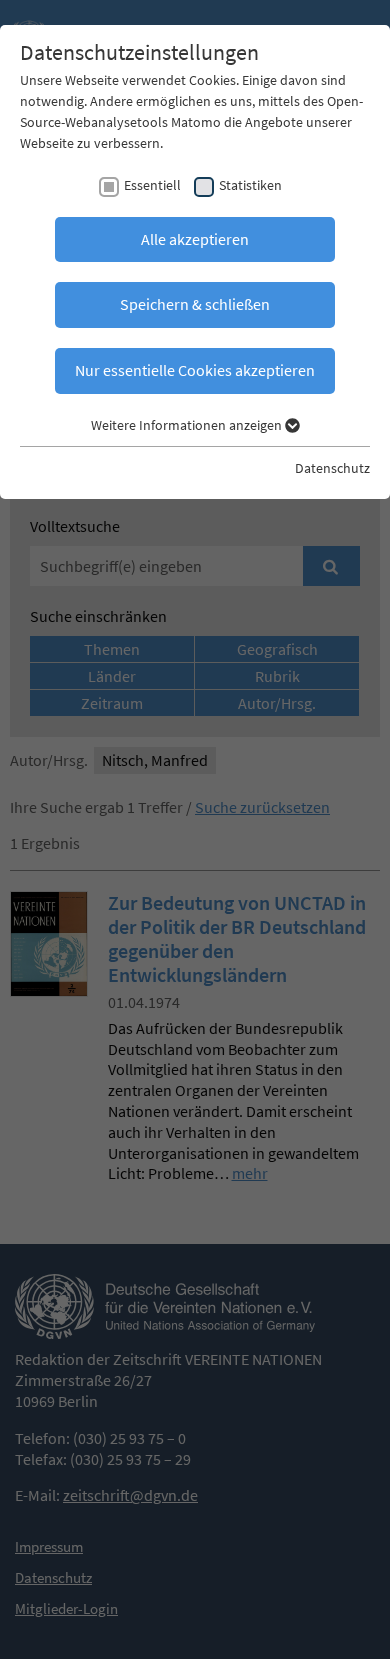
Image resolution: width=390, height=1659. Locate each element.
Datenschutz (332, 468)
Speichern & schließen (195, 304)
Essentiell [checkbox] (152, 185)
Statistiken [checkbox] (250, 185)
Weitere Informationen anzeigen (188, 425)
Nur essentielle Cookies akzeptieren (195, 370)
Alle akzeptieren (195, 239)
